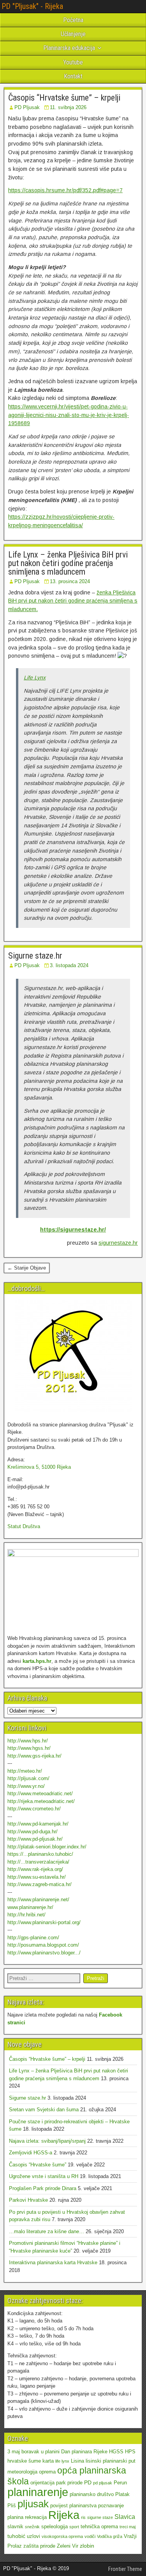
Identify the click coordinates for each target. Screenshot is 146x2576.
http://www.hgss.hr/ (29, 1748)
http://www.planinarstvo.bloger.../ (44, 1953)
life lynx (62, 2461)
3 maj (14, 2452)
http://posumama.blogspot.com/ (43, 1945)
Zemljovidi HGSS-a (31, 2153)
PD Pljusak (27, 107)
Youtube (73, 62)
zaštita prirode (39, 2546)
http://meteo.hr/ (25, 1771)
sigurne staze (100, 2517)
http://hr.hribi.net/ (26, 1915)
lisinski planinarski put (111, 2461)
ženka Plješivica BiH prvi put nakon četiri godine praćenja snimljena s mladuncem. (73, 601)
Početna (73, 20)
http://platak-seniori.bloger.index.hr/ (47, 1847)
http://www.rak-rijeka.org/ (35, 1869)
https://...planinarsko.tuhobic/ (40, 1854)
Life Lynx (35, 677)
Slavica (125, 2517)
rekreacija (36, 2517)
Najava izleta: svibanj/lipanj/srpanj (47, 2141)
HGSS (116, 2452)
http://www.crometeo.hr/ (34, 1809)
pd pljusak (103, 2483)
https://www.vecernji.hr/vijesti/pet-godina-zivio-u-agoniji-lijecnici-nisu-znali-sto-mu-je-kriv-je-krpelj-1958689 (69, 415)
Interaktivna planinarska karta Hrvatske (53, 2262)
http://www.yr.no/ (26, 1786)
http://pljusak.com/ (28, 1778)
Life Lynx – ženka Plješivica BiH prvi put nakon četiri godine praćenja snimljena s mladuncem (68, 563)
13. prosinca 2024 (70, 581)
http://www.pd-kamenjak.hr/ (38, 1824)
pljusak (33, 2504)
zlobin (87, 2546)
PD (88, 2482)
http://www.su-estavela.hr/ (37, 1877)
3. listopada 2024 (69, 965)
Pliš (12, 2506)
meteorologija (22, 2472)
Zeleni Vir (68, 2546)
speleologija (55, 2526)
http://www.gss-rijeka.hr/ (34, 1756)
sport (74, 2527)
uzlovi (33, 2536)
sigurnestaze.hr (118, 1243)
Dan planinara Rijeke (84, 2452)
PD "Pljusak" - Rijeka (32, 6)
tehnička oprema (99, 2526)
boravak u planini (40, 2452)
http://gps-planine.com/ (33, 1938)
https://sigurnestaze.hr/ (73, 1230)
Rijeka (64, 2515)
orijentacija (42, 2483)
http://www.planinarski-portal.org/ (44, 1922)
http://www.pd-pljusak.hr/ (35, 1839)
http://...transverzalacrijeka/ (38, 1862)
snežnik (32, 2527)
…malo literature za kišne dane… (47, 2231)
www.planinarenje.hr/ (30, 1907)
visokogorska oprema (62, 2536)
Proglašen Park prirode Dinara (43, 2188)
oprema (47, 2472)
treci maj (128, 2527)
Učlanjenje (73, 34)
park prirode (69, 2483)
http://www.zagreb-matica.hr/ (40, 1884)
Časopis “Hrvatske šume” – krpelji (64, 98)
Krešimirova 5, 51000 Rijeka (39, 1467)
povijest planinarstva (73, 2506)
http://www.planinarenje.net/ (38, 1899)
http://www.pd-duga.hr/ (33, 1832)
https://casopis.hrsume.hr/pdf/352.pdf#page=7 (65, 190)
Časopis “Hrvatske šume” (38, 2165)
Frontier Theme (125, 2569)
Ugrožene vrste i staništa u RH (44, 2176)
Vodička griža (110, 2536)
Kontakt (73, 76)
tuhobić (16, 2536)
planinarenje (38, 2492)
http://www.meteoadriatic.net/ (40, 1793)
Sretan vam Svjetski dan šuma (44, 2110)
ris (83, 2517)
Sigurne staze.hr (35, 956)
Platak (122, 2494)
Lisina (77, 2461)
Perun (120, 2483)
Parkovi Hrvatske (28, 2200)
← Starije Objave (27, 1268)
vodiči (90, 2536)
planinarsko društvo (92, 2494)
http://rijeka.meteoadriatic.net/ (41, 1801)
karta (48, 2461)
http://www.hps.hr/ (28, 1741)
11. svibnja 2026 (68, 107)
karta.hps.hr (37, 1661)
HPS (130, 2452)
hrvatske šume (24, 2461)
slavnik (15, 2526)
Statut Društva (24, 1526)
